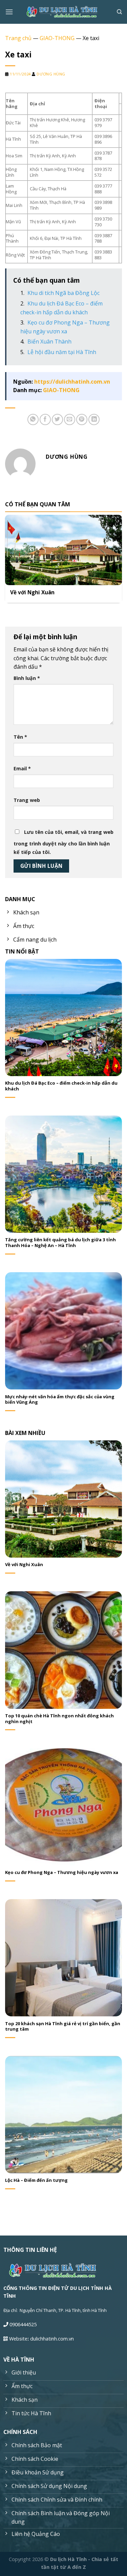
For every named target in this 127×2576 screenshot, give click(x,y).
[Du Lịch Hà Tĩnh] (64, 12)
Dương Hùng (51, 74)
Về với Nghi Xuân (32, 593)
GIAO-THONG (57, 38)
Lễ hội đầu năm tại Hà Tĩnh (62, 352)
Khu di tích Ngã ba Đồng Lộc (64, 293)
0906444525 (23, 2324)
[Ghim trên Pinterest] (82, 419)
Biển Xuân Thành (49, 341)
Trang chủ (18, 38)
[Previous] (7, 559)
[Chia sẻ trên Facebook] (45, 419)
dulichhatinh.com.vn (52, 2339)
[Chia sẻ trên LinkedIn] (94, 419)
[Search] (119, 12)
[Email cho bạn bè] (70, 419)
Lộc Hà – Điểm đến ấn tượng (36, 2180)
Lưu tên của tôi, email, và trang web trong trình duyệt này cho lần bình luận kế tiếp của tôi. (63, 842)
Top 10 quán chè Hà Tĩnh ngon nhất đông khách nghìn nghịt (59, 1719)
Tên (20, 737)
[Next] (120, 559)
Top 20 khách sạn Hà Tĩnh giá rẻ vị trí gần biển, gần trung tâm (63, 2027)
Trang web (27, 800)
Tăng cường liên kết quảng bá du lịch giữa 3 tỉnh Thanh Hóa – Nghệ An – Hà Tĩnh (60, 1243)
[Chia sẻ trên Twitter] (57, 419)
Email (22, 768)
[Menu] (9, 12)
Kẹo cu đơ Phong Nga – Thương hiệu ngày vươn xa (62, 1872)
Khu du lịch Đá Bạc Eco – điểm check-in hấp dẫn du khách (61, 1086)
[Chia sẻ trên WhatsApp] (33, 419)
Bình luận (27, 678)
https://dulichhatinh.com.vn (72, 382)
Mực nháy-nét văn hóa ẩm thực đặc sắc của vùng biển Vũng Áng (60, 1400)
